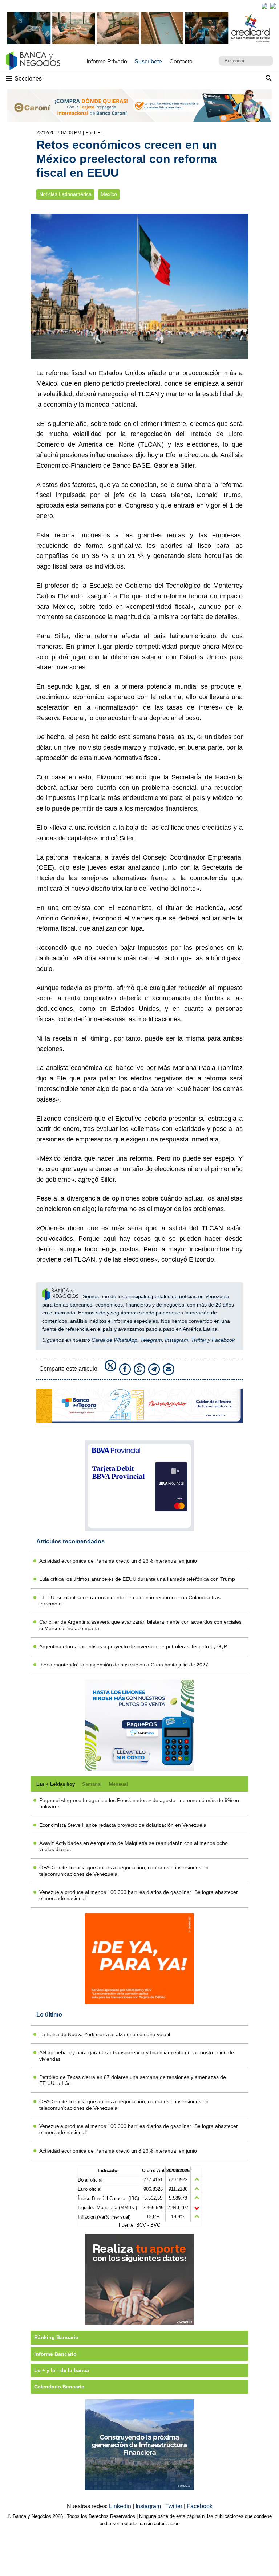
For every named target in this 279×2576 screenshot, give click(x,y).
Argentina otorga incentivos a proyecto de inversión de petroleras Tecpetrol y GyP (133, 1646)
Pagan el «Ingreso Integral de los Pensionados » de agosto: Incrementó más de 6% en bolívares (139, 1803)
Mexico (109, 194)
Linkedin (121, 2506)
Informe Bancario (55, 2354)
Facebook (223, 1340)
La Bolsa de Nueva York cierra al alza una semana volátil (105, 2034)
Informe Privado (107, 61)
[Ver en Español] (273, 6)
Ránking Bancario (56, 2337)
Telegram (151, 1340)
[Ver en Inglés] (264, 6)
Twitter (199, 1340)
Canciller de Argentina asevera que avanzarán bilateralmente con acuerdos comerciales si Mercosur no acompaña (140, 1625)
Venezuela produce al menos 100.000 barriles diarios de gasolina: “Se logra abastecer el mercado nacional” (139, 1895)
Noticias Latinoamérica (65, 194)
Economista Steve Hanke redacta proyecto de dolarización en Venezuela (123, 1825)
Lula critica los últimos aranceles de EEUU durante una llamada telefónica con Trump (137, 1579)
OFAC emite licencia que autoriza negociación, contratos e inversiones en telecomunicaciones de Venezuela (124, 1871)
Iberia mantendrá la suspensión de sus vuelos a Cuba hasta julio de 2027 (124, 1665)
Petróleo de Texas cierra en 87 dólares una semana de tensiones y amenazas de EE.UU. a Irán (133, 2080)
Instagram (177, 1340)
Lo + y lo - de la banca (62, 2370)
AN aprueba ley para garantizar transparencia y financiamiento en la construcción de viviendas (137, 2056)
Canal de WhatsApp (114, 1340)
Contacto (181, 61)
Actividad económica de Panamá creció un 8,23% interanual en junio (118, 1561)
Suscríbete (148, 61)
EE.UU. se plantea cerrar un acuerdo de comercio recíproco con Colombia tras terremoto (130, 1601)
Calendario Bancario (59, 2387)
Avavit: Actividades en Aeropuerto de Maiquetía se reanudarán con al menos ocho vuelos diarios (134, 1846)
